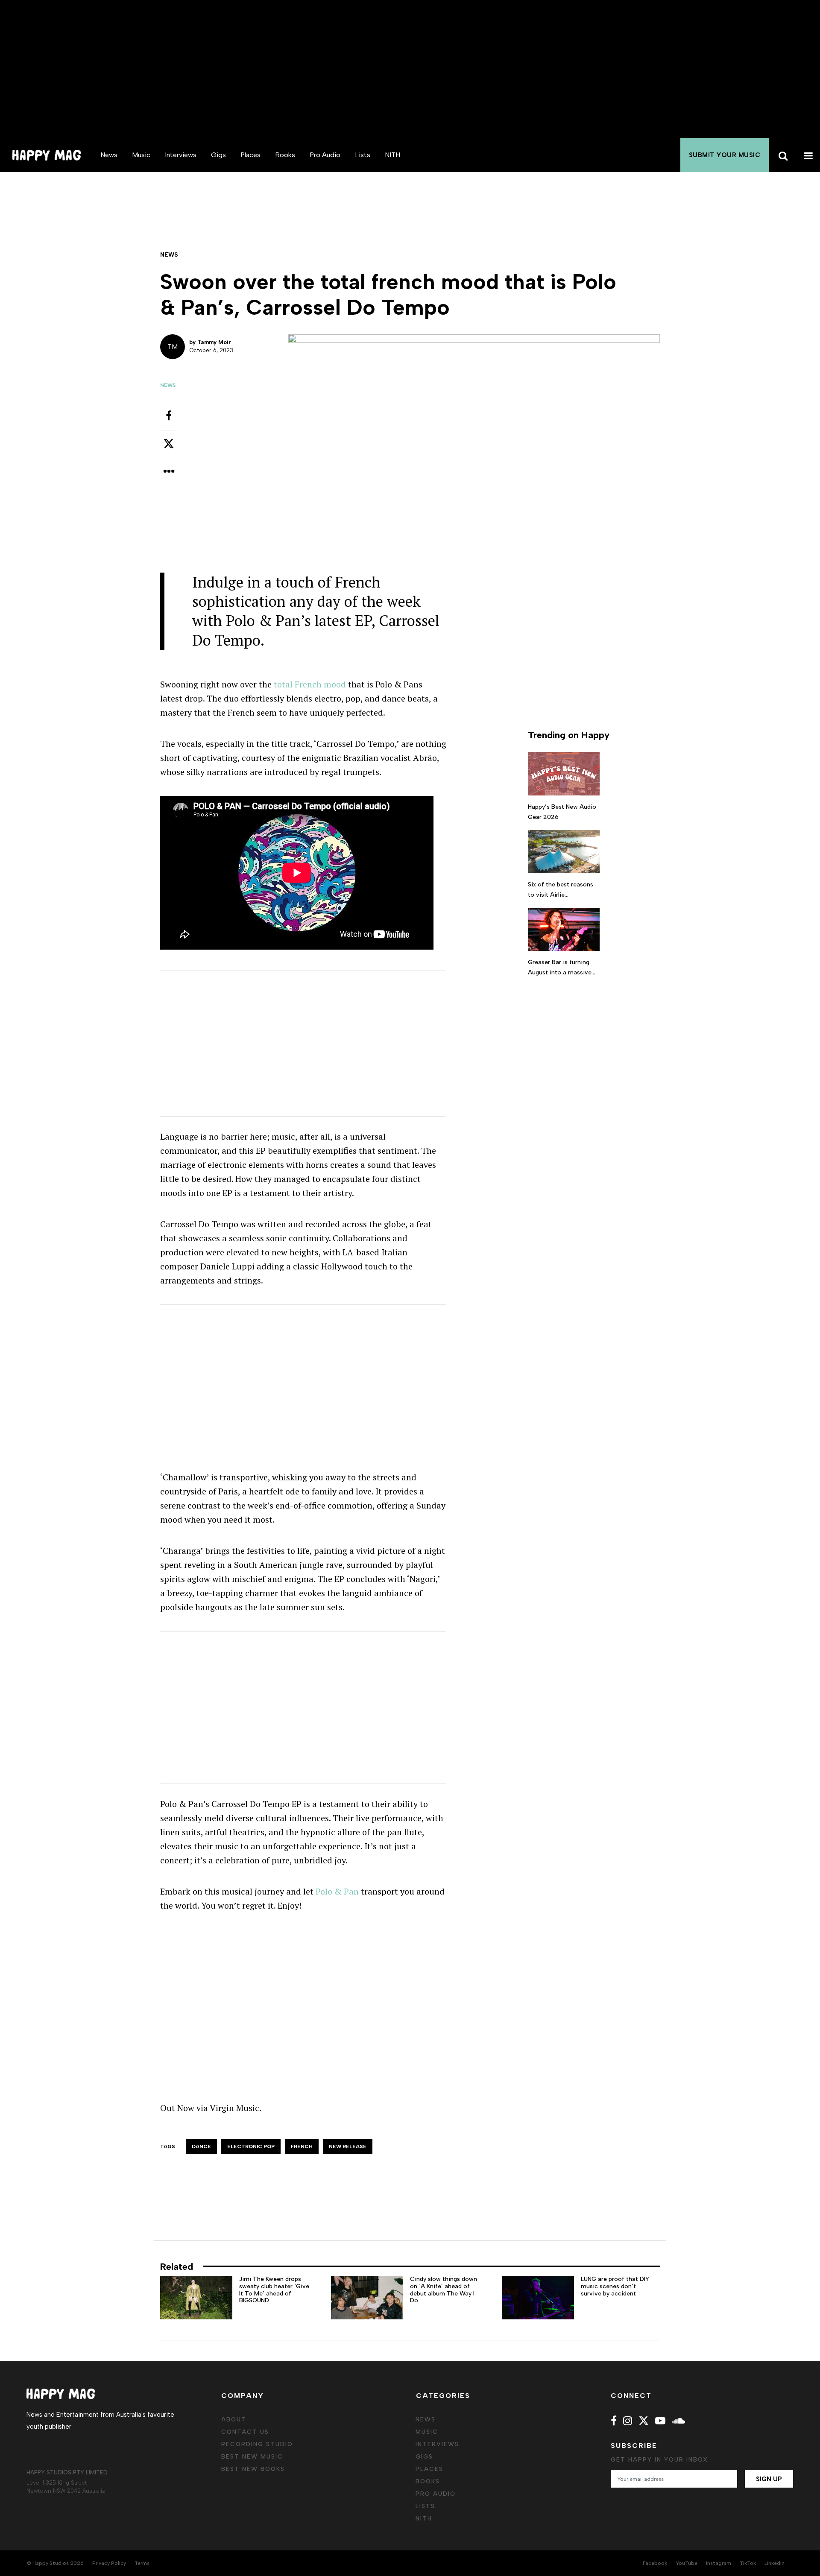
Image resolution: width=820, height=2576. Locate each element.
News (109, 155)
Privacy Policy (109, 2563)
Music (141, 155)
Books (285, 155)
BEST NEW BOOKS (253, 2469)
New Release (348, 2146)
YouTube (687, 2563)
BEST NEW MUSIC (252, 2457)
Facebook (655, 2563)
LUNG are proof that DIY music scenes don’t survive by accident (615, 2286)
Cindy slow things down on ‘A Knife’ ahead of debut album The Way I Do (444, 2290)
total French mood (310, 684)
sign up (769, 2479)
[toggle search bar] (782, 155)
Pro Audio (325, 155)
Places (250, 155)
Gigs (218, 155)
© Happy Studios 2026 (55, 2563)
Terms (142, 2563)
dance (201, 2146)
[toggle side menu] (807, 155)
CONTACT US (245, 2432)
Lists (363, 155)
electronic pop (251, 2146)
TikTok (748, 2563)
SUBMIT (725, 155)
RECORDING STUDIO (257, 2444)
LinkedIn (775, 2563)
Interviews (181, 155)
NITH (392, 155)
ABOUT (234, 2420)
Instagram (719, 2563)
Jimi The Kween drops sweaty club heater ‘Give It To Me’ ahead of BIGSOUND (274, 2290)
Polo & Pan (337, 1891)
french (302, 2146)
